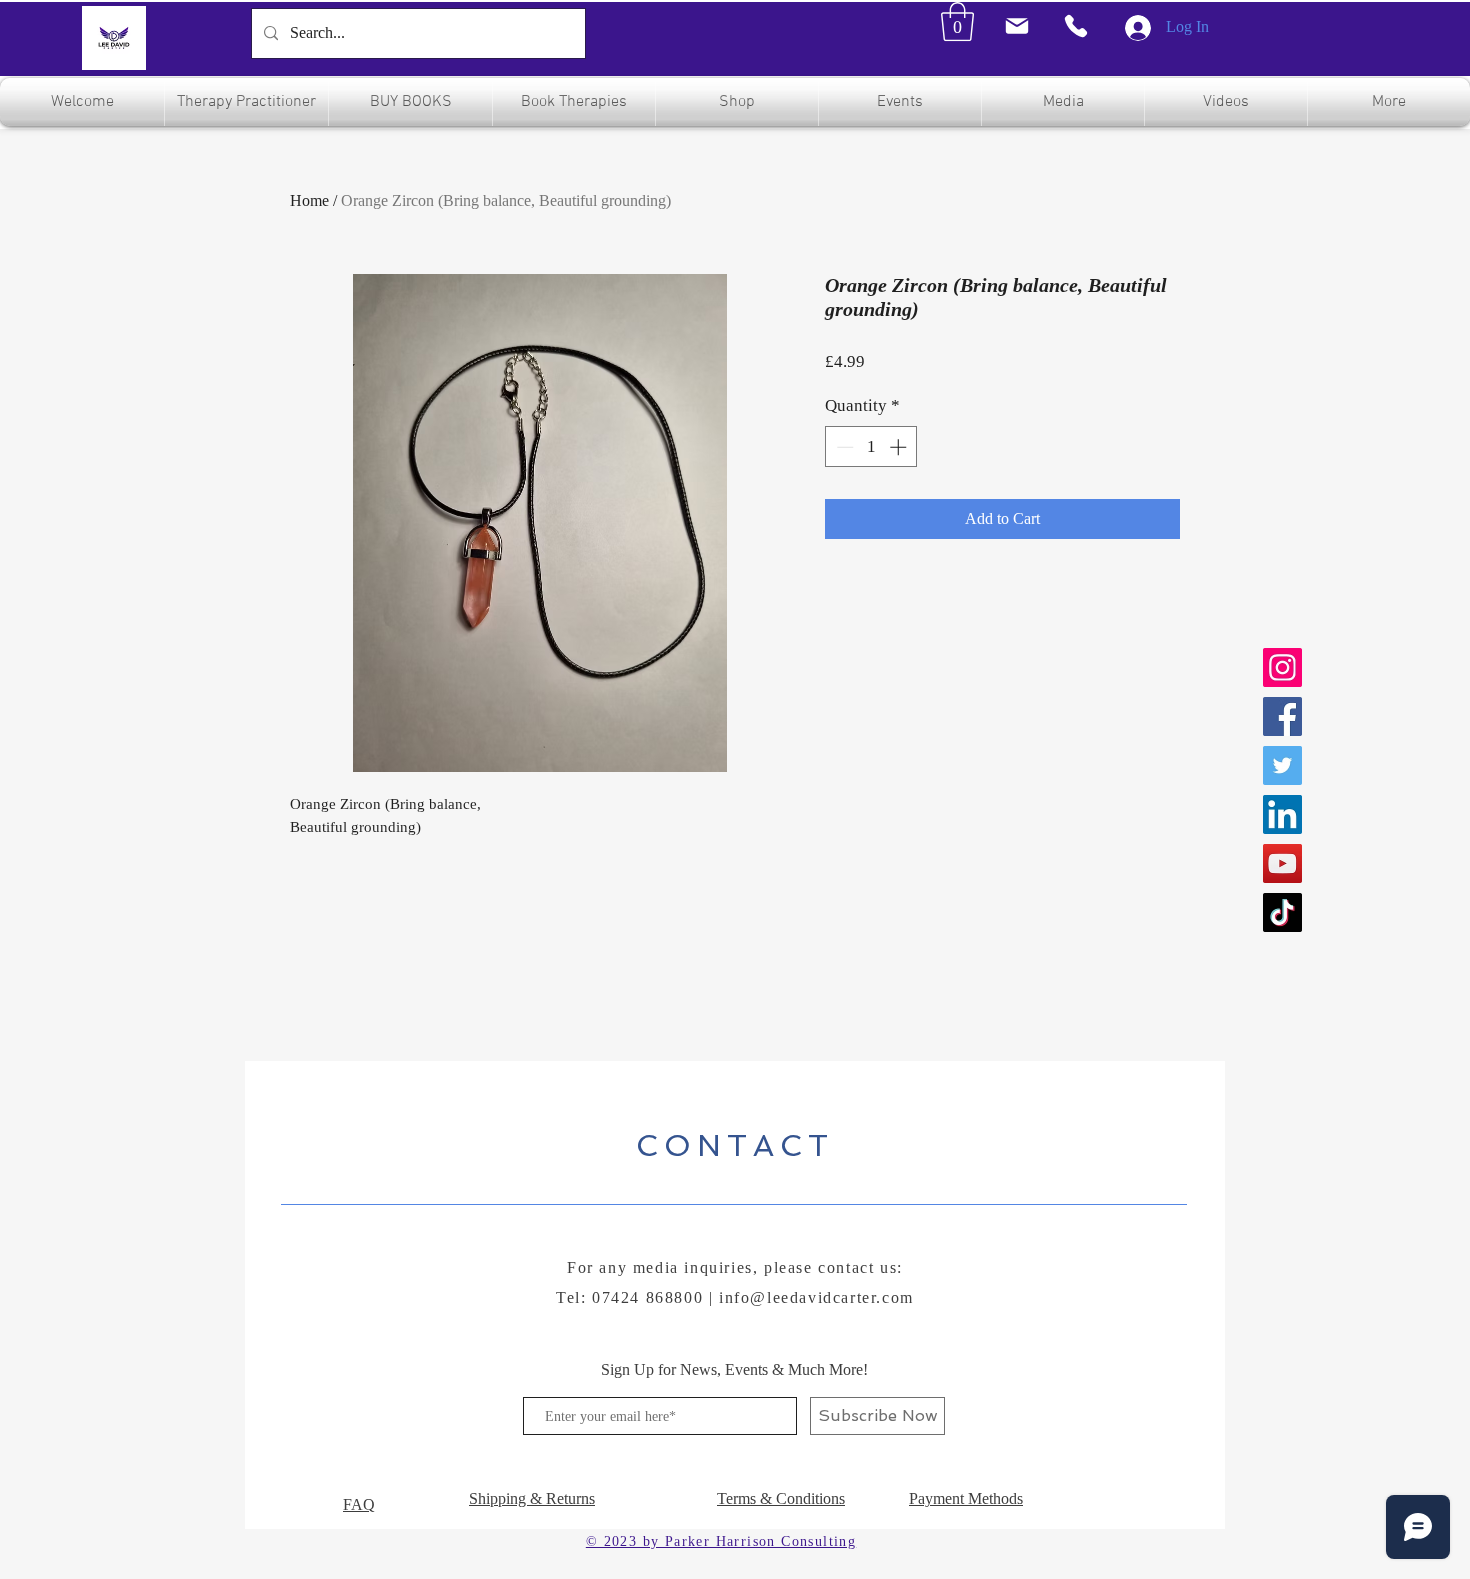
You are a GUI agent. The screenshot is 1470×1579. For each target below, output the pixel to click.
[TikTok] (1282, 912)
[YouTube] (1282, 863)
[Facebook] (1282, 716)
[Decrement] (843, 447)
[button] (957, 21)
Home (309, 200)
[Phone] (1076, 26)
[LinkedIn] (1282, 814)
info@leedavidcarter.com (816, 1297)
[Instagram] (1282, 667)
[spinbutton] (871, 447)
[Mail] (1016, 26)
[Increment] (900, 447)
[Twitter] (1282, 765)
